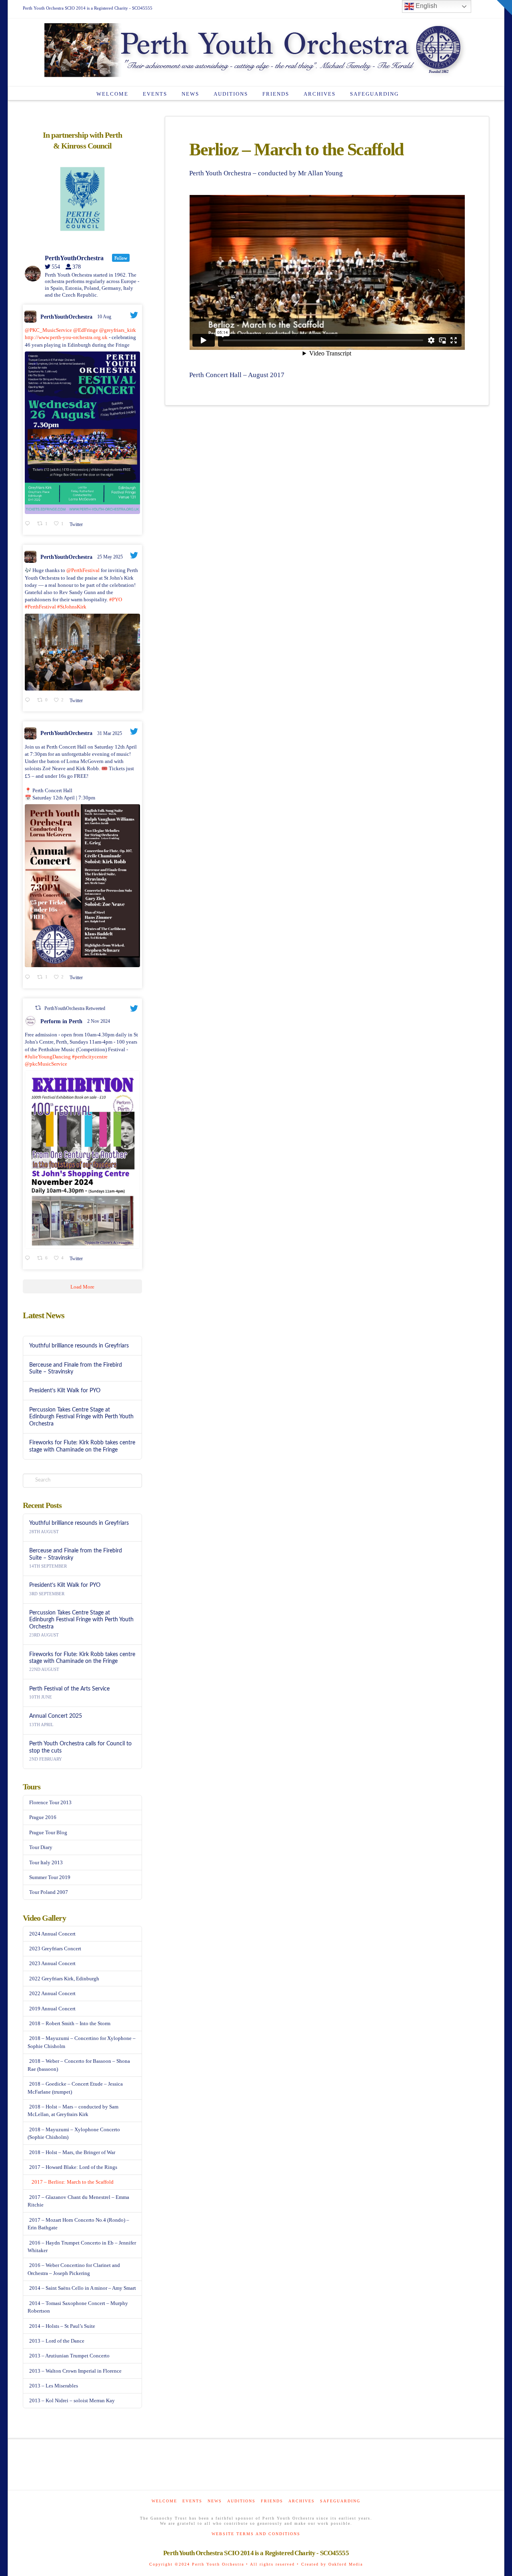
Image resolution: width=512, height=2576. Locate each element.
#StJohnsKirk (72, 607)
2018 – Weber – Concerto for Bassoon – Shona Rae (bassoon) (79, 2065)
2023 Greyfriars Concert (55, 1949)
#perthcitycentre (90, 1057)
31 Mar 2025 (110, 733)
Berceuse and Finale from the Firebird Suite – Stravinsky (76, 1368)
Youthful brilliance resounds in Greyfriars (79, 1346)
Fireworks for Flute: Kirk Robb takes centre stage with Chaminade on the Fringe (82, 1446)
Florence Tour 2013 (50, 1802)
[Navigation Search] (414, 93)
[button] (504, 8)
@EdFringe (86, 330)
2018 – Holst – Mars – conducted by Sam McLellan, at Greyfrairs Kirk (73, 2111)
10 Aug (105, 317)
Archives (302, 2501)
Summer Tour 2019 (50, 1877)
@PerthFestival (83, 570)
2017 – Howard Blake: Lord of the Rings (73, 2167)
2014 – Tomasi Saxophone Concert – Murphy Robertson (78, 2307)
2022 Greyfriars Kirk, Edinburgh (64, 1979)
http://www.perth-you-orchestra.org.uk (66, 337)
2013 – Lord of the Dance (57, 2341)
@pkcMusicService (46, 1064)
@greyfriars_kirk (118, 330)
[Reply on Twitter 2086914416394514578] (29, 524)
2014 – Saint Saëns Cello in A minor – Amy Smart (83, 2288)
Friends (272, 2501)
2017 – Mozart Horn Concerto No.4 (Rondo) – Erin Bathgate (78, 2224)
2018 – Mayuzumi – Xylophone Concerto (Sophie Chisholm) (74, 2133)
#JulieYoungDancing (48, 1057)
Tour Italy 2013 (46, 1862)
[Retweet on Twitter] (38, 1008)
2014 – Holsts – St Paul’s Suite (62, 2326)
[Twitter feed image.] (82, 433)
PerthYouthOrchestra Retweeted (75, 1008)
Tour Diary (41, 1847)
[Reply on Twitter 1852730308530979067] (29, 1259)
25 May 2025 (111, 557)
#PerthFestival (40, 607)
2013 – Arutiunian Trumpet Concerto (69, 2356)
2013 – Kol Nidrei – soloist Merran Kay (72, 2400)
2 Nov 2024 (99, 1021)
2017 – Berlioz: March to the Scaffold (73, 2182)
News (215, 2501)
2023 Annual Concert (52, 1963)
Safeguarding (340, 2501)
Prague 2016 (43, 1817)
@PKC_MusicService (48, 330)
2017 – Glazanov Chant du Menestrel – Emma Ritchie (78, 2201)
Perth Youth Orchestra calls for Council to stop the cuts (80, 1747)
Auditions (241, 2501)
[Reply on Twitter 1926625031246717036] (29, 701)
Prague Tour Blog (48, 1832)
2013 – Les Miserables (54, 2386)
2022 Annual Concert (52, 1993)
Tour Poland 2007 (49, 1892)
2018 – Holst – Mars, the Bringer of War (72, 2152)
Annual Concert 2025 (56, 1716)
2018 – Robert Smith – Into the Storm (70, 2023)
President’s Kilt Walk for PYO (65, 1390)
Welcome (164, 2501)
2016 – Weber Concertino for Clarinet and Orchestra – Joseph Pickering (74, 2269)
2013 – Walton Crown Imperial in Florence (75, 2371)
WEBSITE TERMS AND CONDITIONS (256, 2534)
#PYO (116, 599)
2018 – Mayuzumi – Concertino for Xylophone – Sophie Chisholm (82, 2042)
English (426, 6)
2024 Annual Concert (52, 1934)
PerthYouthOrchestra (66, 317)
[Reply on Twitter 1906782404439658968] (29, 977)
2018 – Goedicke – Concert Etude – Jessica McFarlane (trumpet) (75, 2088)
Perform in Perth (61, 1021)
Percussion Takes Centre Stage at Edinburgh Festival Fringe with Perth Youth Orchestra (81, 1416)
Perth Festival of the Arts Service (69, 1689)
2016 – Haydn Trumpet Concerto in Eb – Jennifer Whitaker (82, 2247)
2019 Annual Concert (52, 2009)
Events (192, 2501)
